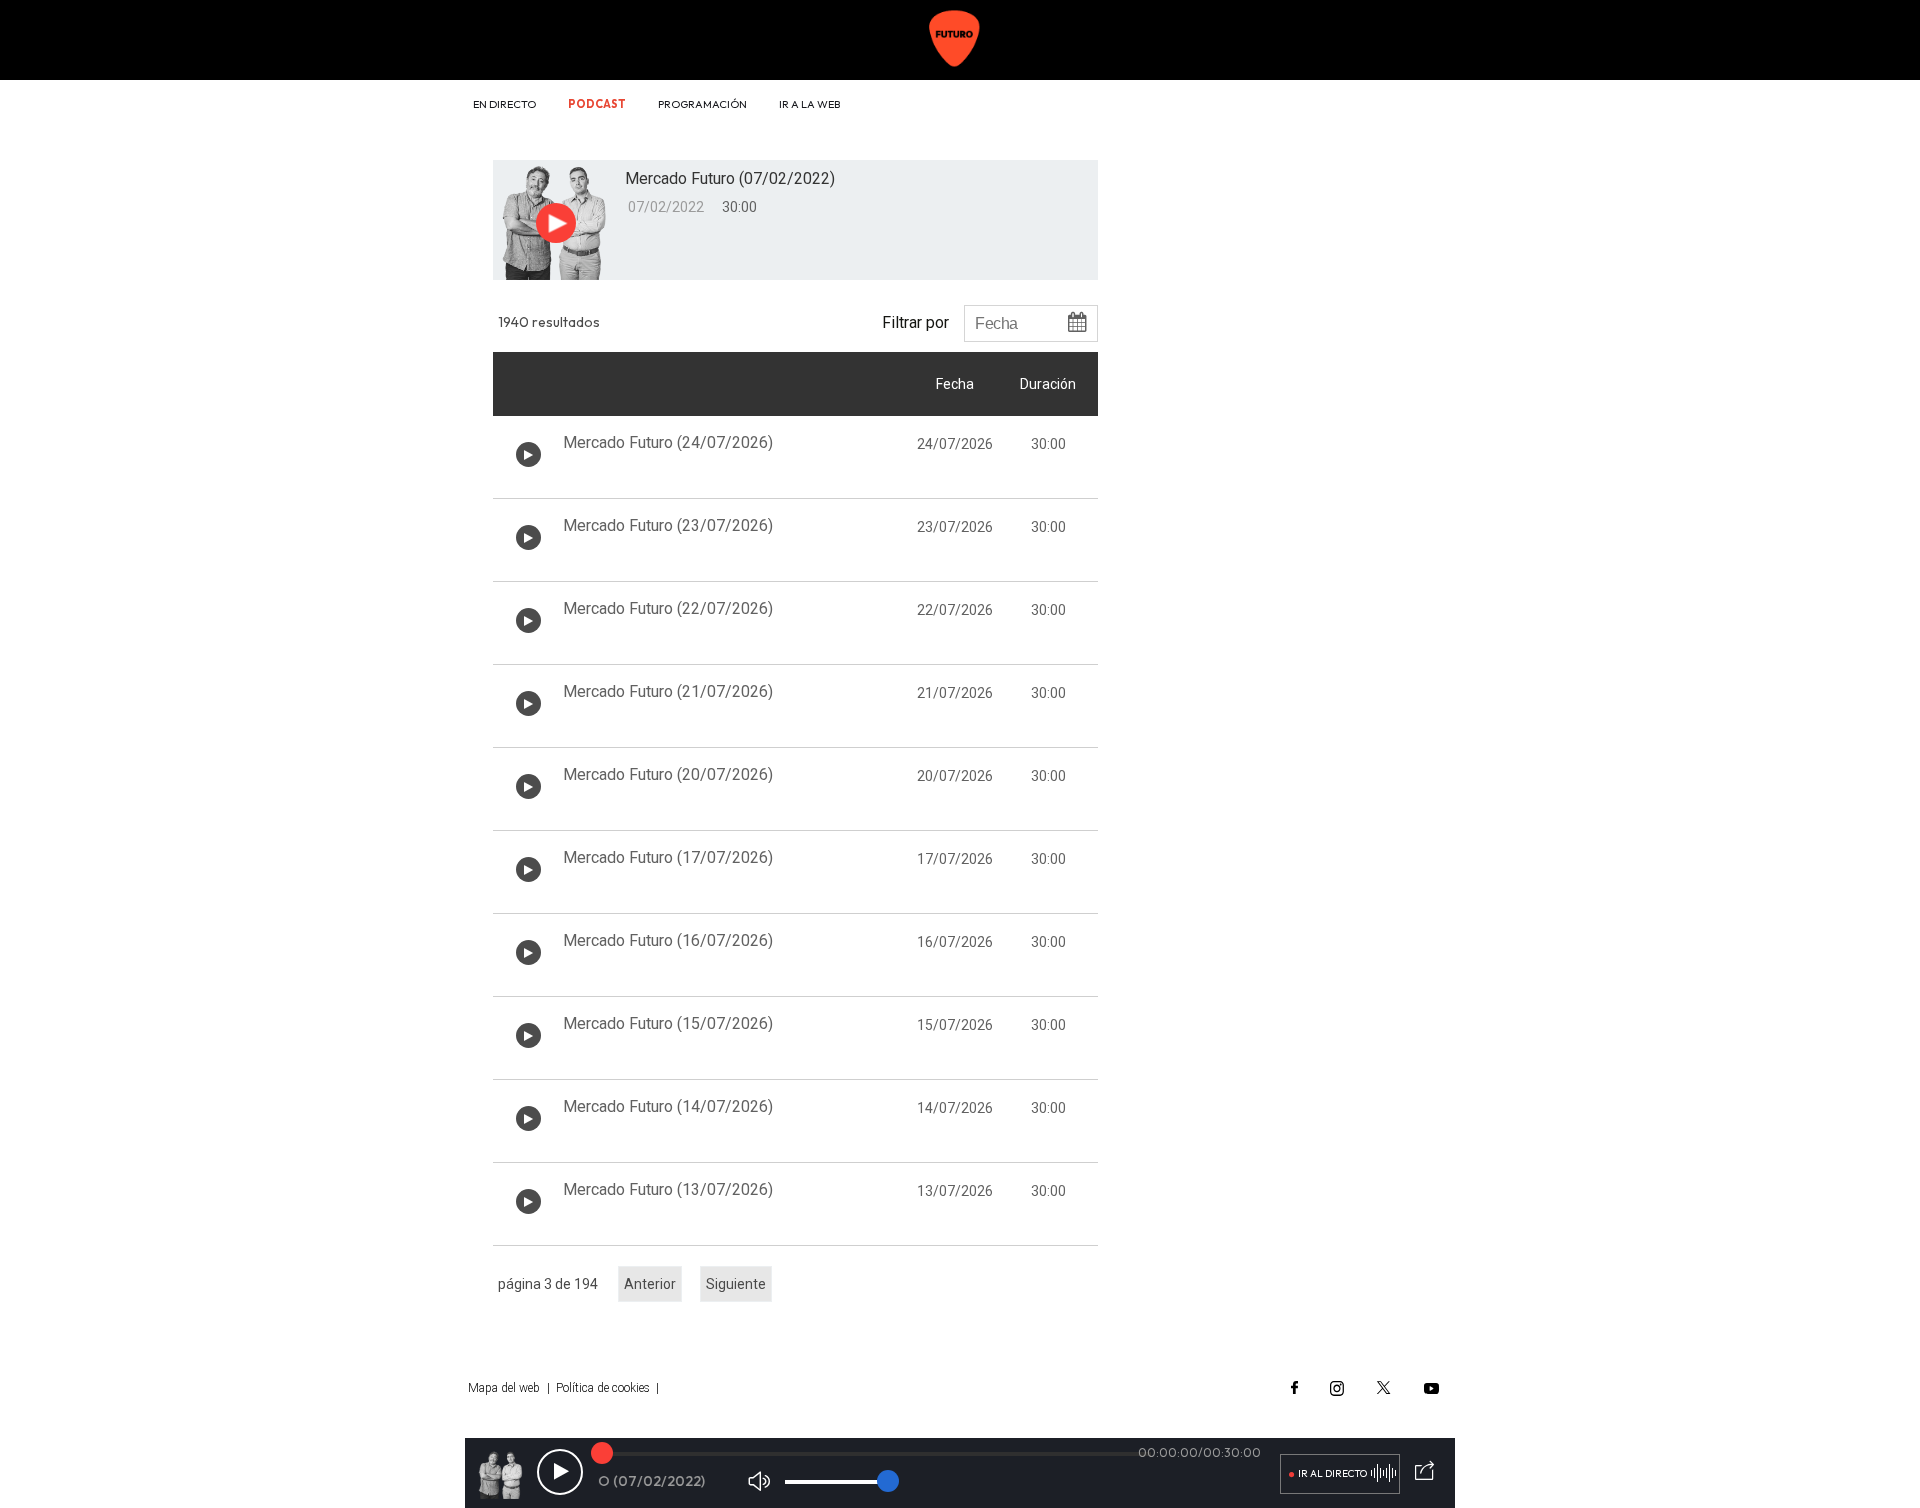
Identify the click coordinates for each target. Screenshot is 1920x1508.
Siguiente (736, 1284)
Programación (702, 104)
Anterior (650, 1284)
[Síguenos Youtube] (1431, 1388)
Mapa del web (504, 1388)
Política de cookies (603, 1388)
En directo (504, 104)
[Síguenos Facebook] (1294, 1388)
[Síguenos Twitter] (1384, 1388)
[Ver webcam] (1402, 106)
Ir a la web (809, 104)
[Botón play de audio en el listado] (528, 454)
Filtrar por (915, 322)
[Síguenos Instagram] (1337, 1388)
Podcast (597, 104)
